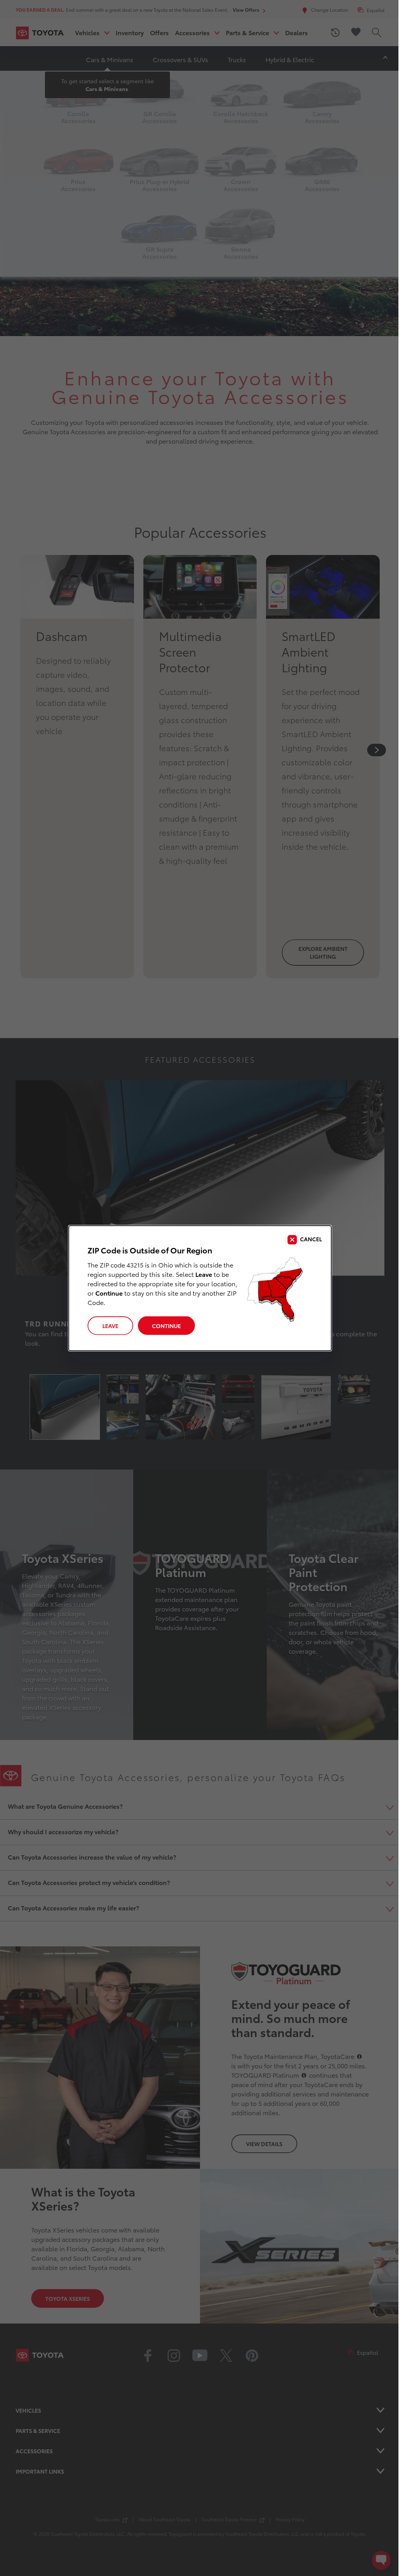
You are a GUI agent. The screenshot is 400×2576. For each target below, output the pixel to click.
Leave (110, 1326)
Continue (166, 1326)
